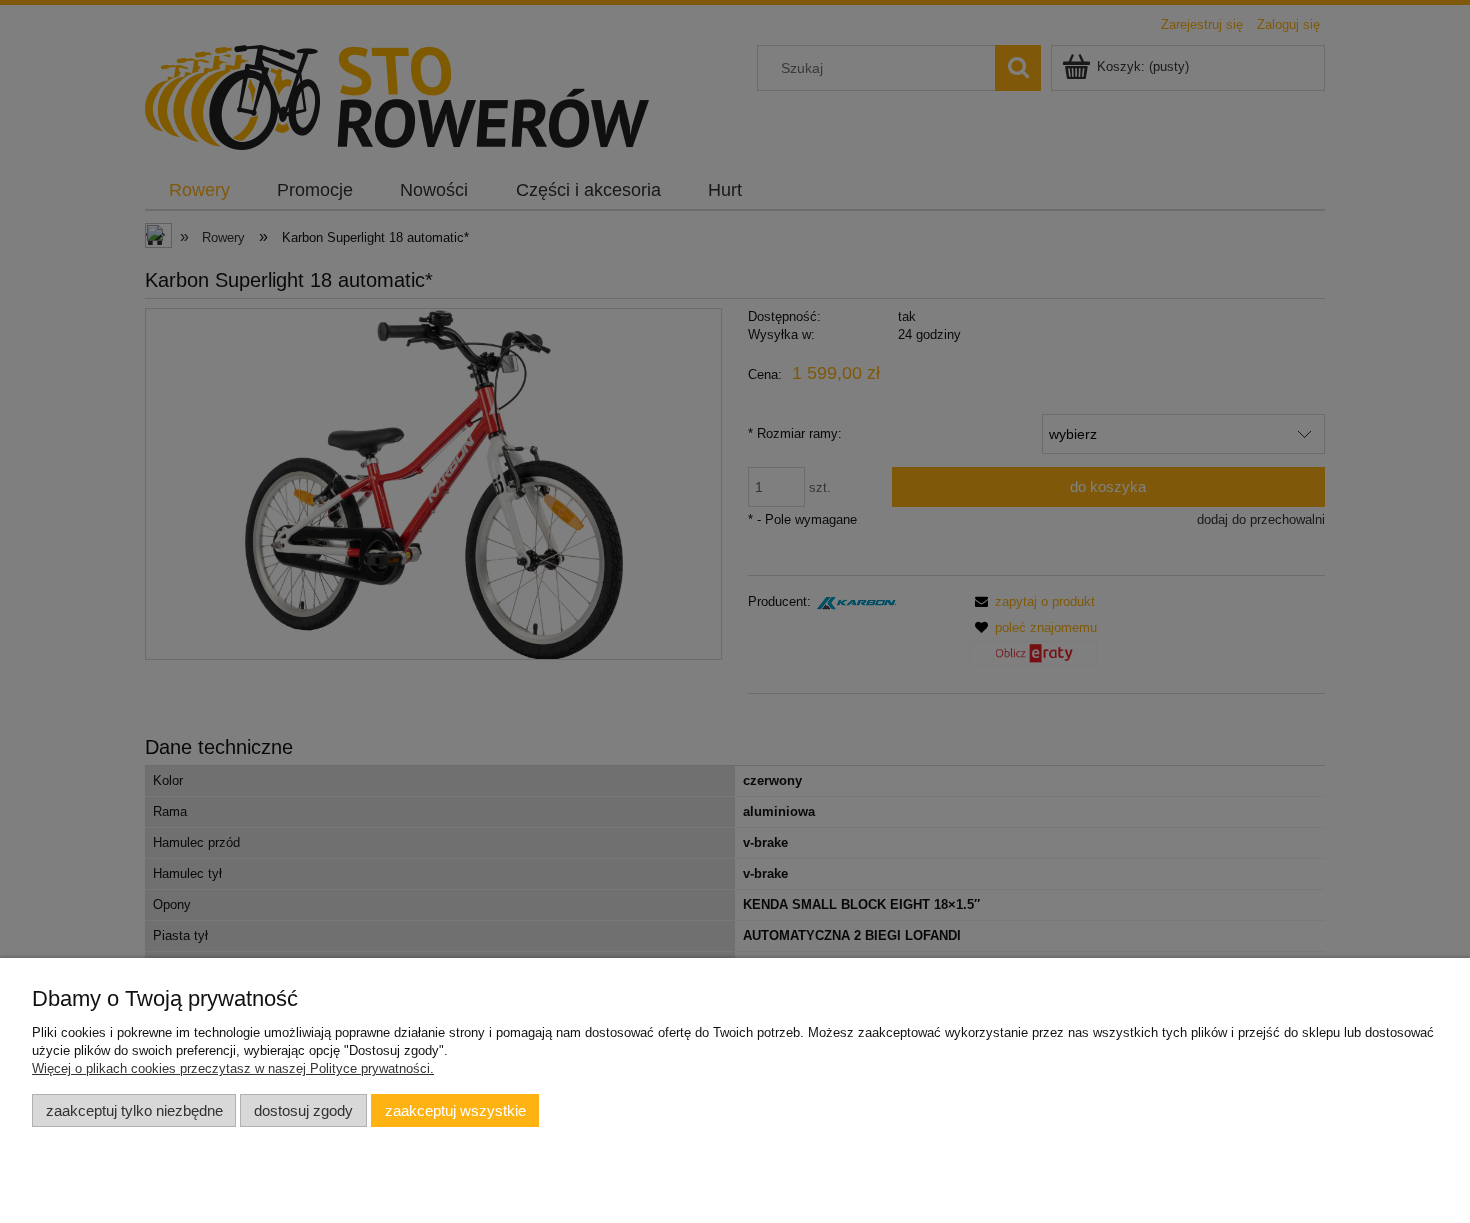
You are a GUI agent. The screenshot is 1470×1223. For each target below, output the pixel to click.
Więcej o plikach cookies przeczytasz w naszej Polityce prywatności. (233, 1068)
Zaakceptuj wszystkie (455, 1110)
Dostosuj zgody (303, 1110)
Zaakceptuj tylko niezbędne (134, 1110)
